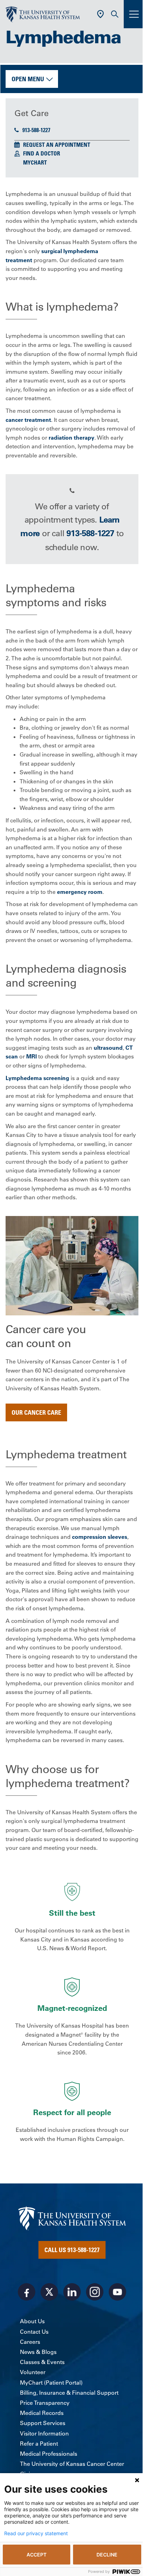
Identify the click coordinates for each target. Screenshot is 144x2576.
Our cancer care (36, 1412)
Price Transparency (45, 2403)
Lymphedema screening (37, 1078)
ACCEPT (37, 2555)
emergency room (80, 892)
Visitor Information (44, 2433)
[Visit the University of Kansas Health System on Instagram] (95, 2292)
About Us (32, 2321)
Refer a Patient (39, 2444)
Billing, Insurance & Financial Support (69, 2393)
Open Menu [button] (28, 79)
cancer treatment (28, 420)
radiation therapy (71, 438)
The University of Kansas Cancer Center (72, 2464)
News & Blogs (38, 2352)
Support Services (43, 2423)
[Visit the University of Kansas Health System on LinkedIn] (72, 2292)
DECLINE (107, 2555)
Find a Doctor (42, 153)
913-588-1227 (36, 130)
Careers (30, 2342)
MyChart (35, 162)
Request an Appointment (57, 145)
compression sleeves (100, 1537)
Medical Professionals (49, 2454)
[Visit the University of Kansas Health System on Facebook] (27, 2292)
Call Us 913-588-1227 (72, 2250)
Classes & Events (42, 2362)
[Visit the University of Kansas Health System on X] (49, 2292)
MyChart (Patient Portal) (51, 2383)
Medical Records (42, 2413)
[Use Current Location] (100, 14)
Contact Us (34, 2332)
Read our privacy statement (36, 2533)
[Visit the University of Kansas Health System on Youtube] (117, 2292)
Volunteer (33, 2372)
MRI (31, 1056)
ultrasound (108, 1048)
